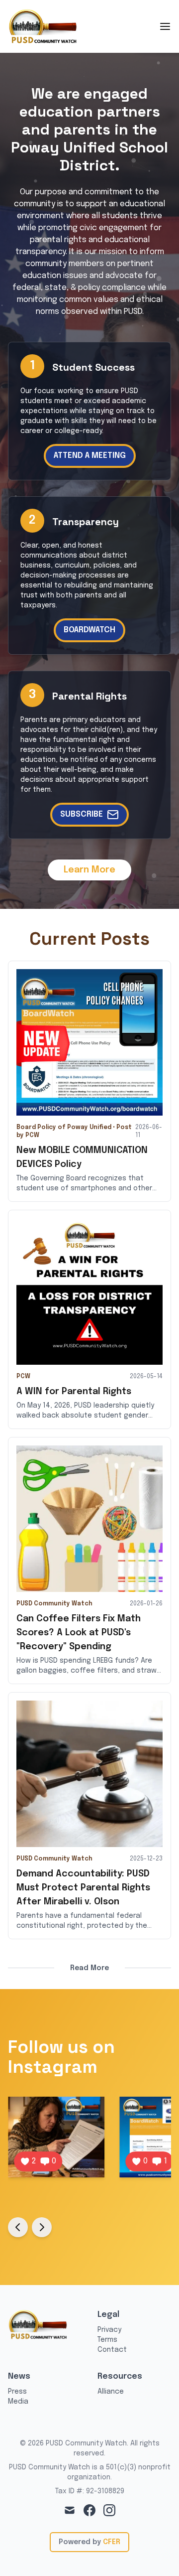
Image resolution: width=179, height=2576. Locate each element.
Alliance (111, 2392)
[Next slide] (42, 2227)
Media (18, 2402)
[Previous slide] (18, 2227)
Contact (112, 2350)
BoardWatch (89, 630)
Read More (89, 1968)
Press (17, 2392)
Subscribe (82, 814)
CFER (112, 2542)
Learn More (89, 870)
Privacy (109, 2330)
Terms (107, 2340)
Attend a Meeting (90, 456)
